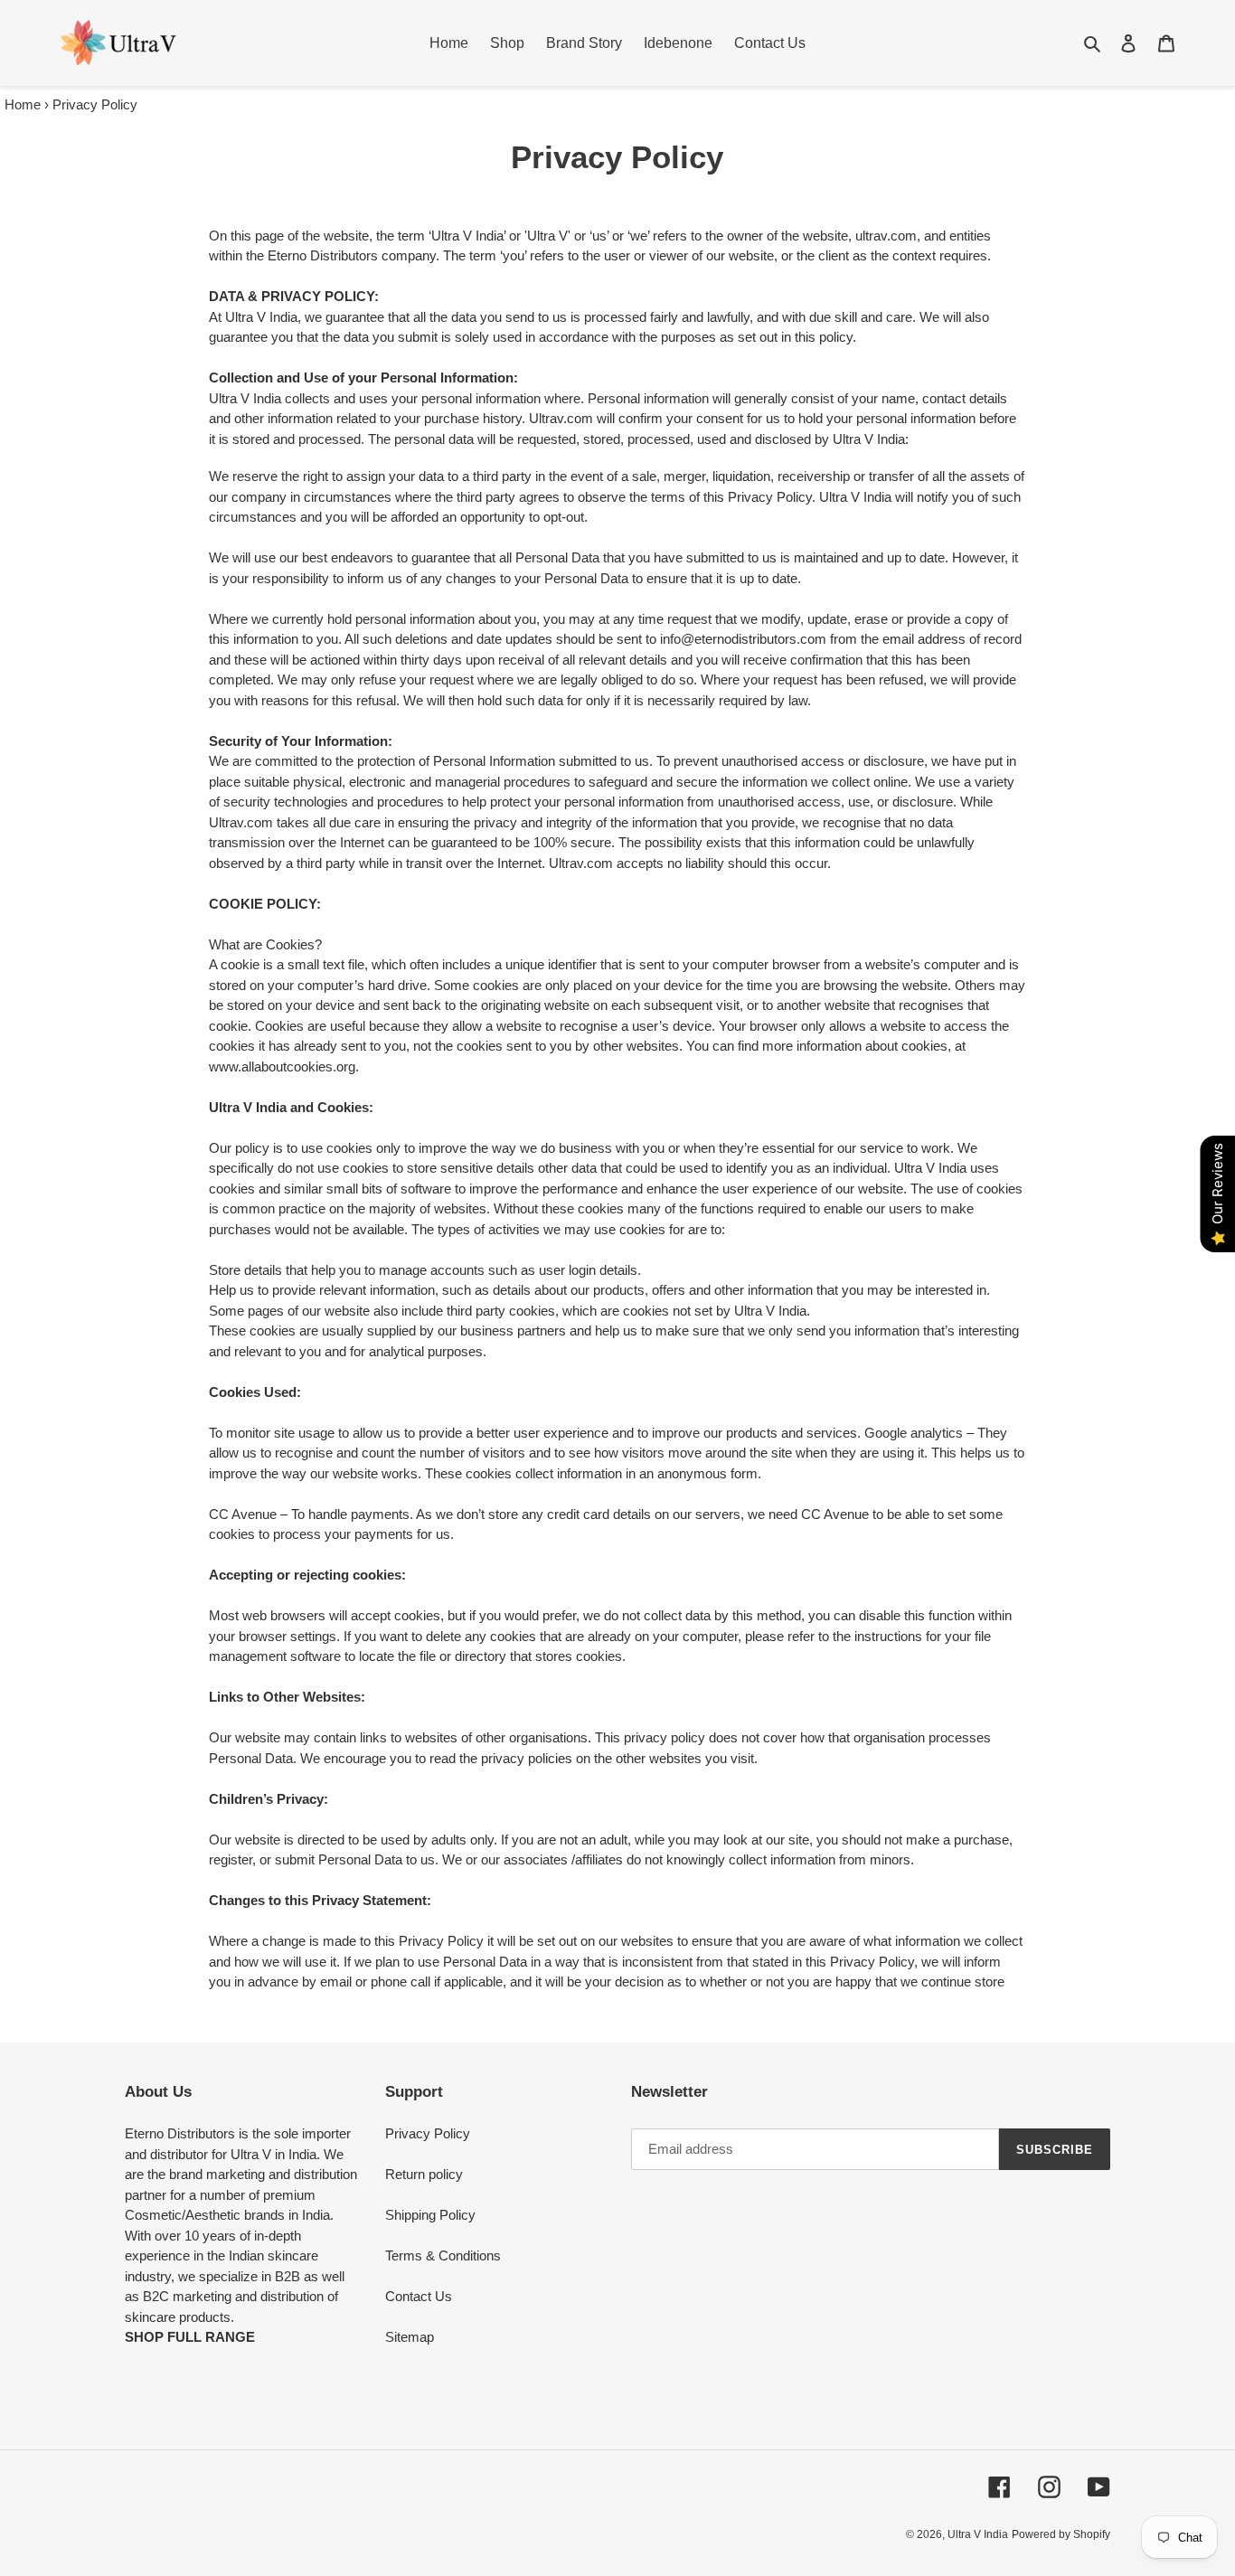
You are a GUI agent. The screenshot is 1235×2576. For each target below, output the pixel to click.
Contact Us (419, 2296)
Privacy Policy (428, 2133)
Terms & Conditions (443, 2255)
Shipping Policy (430, 2215)
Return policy (424, 2174)
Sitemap (410, 2337)
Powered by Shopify (1061, 2534)
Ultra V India (978, 2534)
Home (23, 104)
